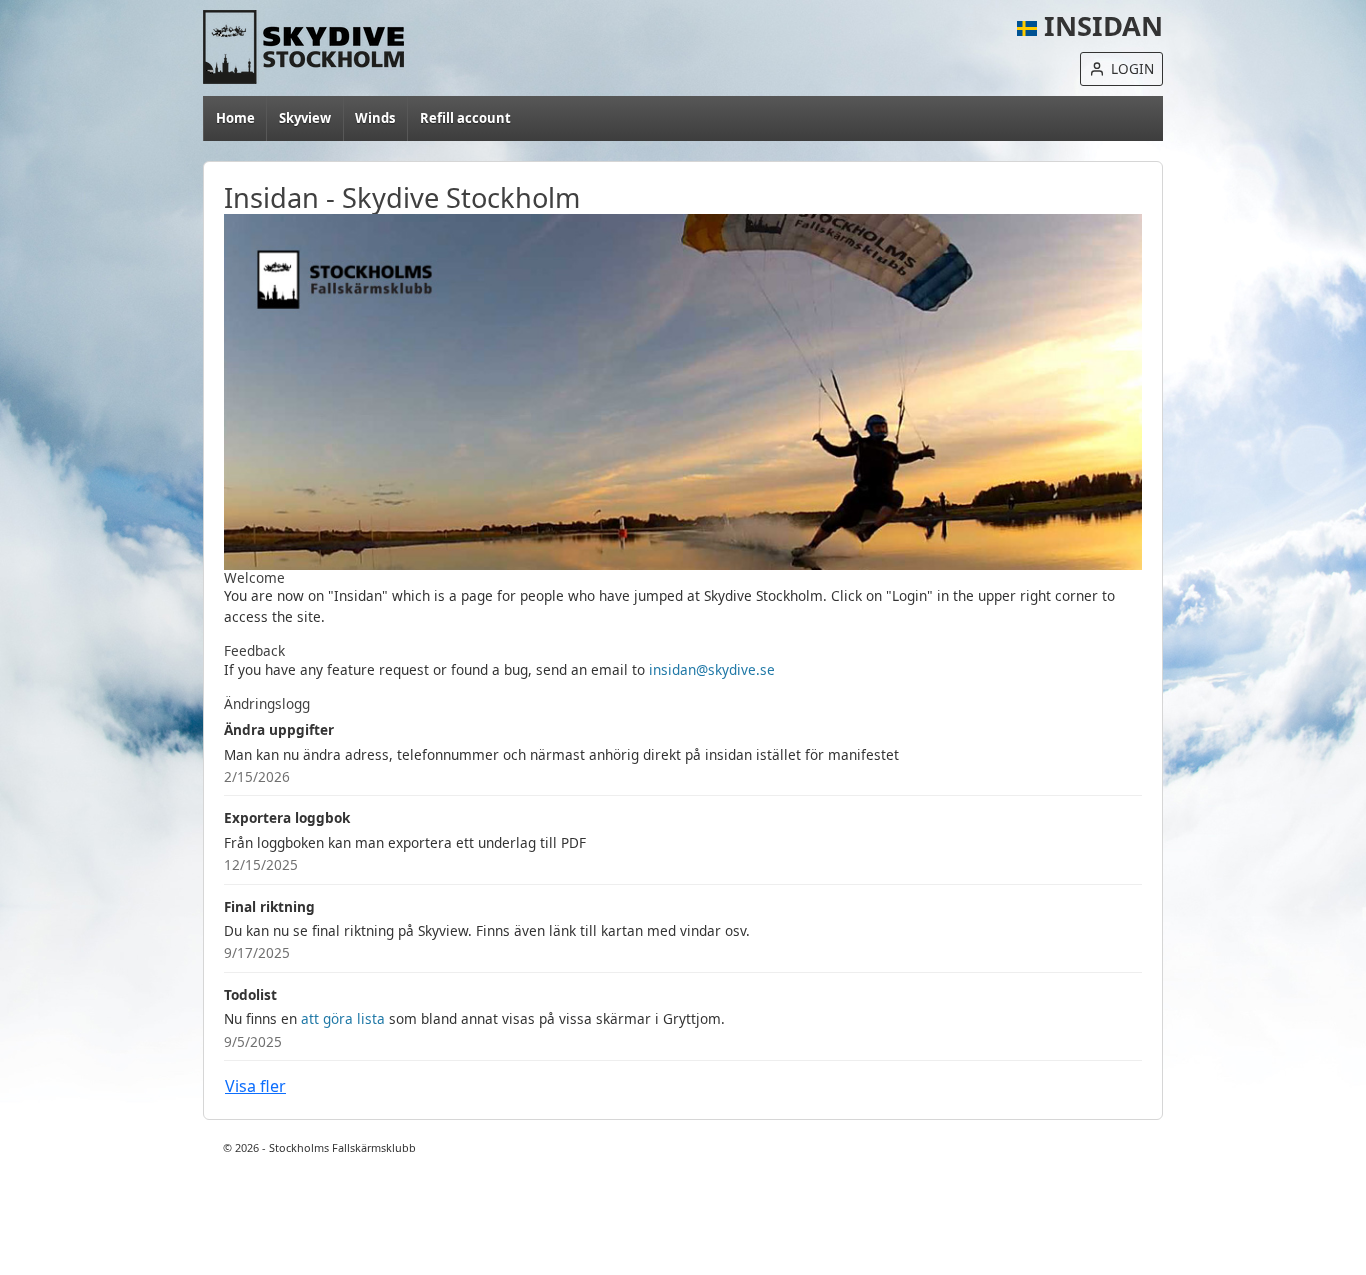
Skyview (305, 118)
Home (314, 47)
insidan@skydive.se (712, 669)
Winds (375, 118)
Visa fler (255, 1086)
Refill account (465, 118)
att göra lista (343, 1018)
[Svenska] (1027, 25)
